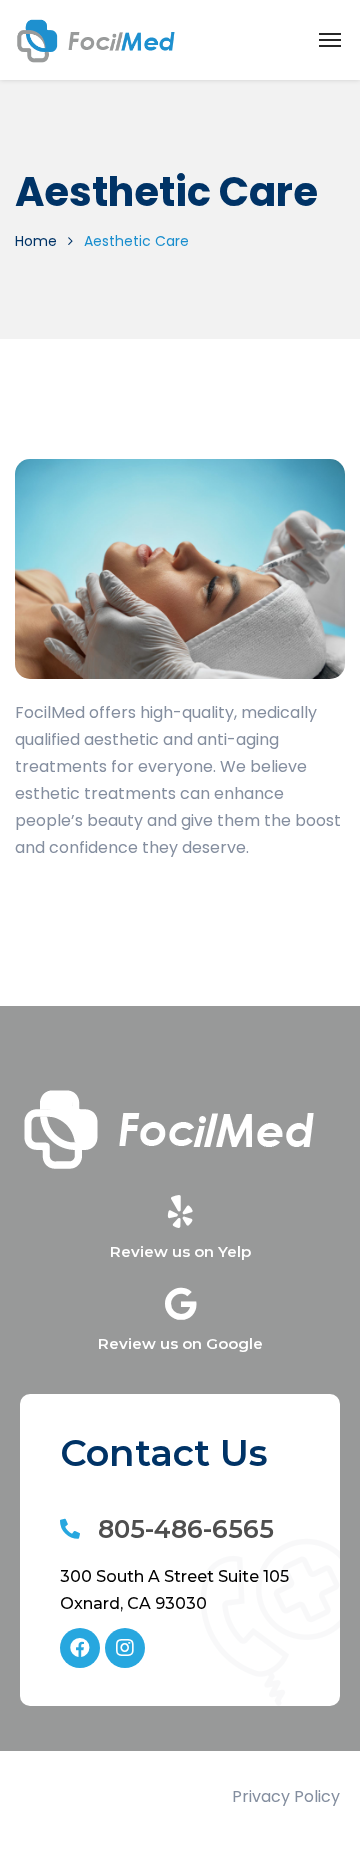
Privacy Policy (286, 1796)
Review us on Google (180, 1343)
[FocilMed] (97, 40)
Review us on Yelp (180, 1251)
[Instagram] (125, 1648)
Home (36, 241)
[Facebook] (80, 1648)
